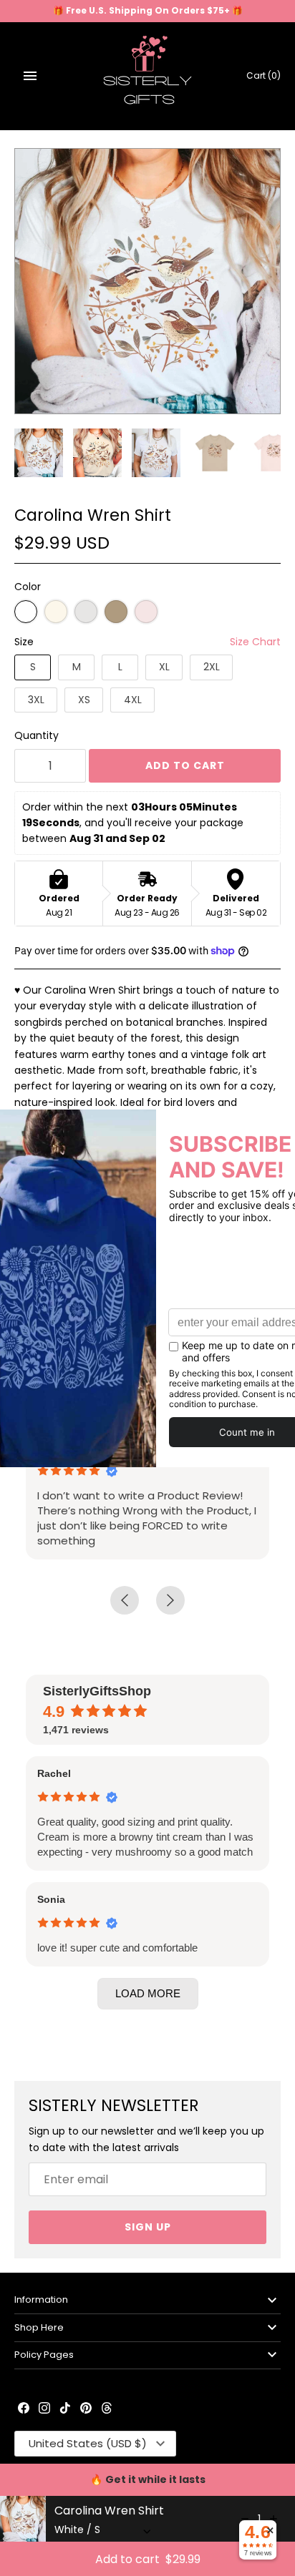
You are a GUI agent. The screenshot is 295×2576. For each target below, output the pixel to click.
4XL (133, 700)
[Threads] (107, 2409)
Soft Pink (146, 612)
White (26, 612)
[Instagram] (44, 2409)
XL (164, 667)
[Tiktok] (65, 2409)
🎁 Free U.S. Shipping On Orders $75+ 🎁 (148, 11)
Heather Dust (86, 612)
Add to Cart (185, 765)
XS (84, 700)
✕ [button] (270, 2530)
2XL (212, 667)
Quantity (37, 735)
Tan (116, 612)
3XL (36, 700)
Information (41, 2300)
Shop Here (39, 2327)
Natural (56, 612)
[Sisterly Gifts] (148, 76)
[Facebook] (24, 2409)
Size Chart (255, 642)
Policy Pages (44, 2355)
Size (24, 642)
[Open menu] (30, 76)
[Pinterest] (86, 2409)
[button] (148, 1994)
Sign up (148, 2227)
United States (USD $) (88, 2443)
